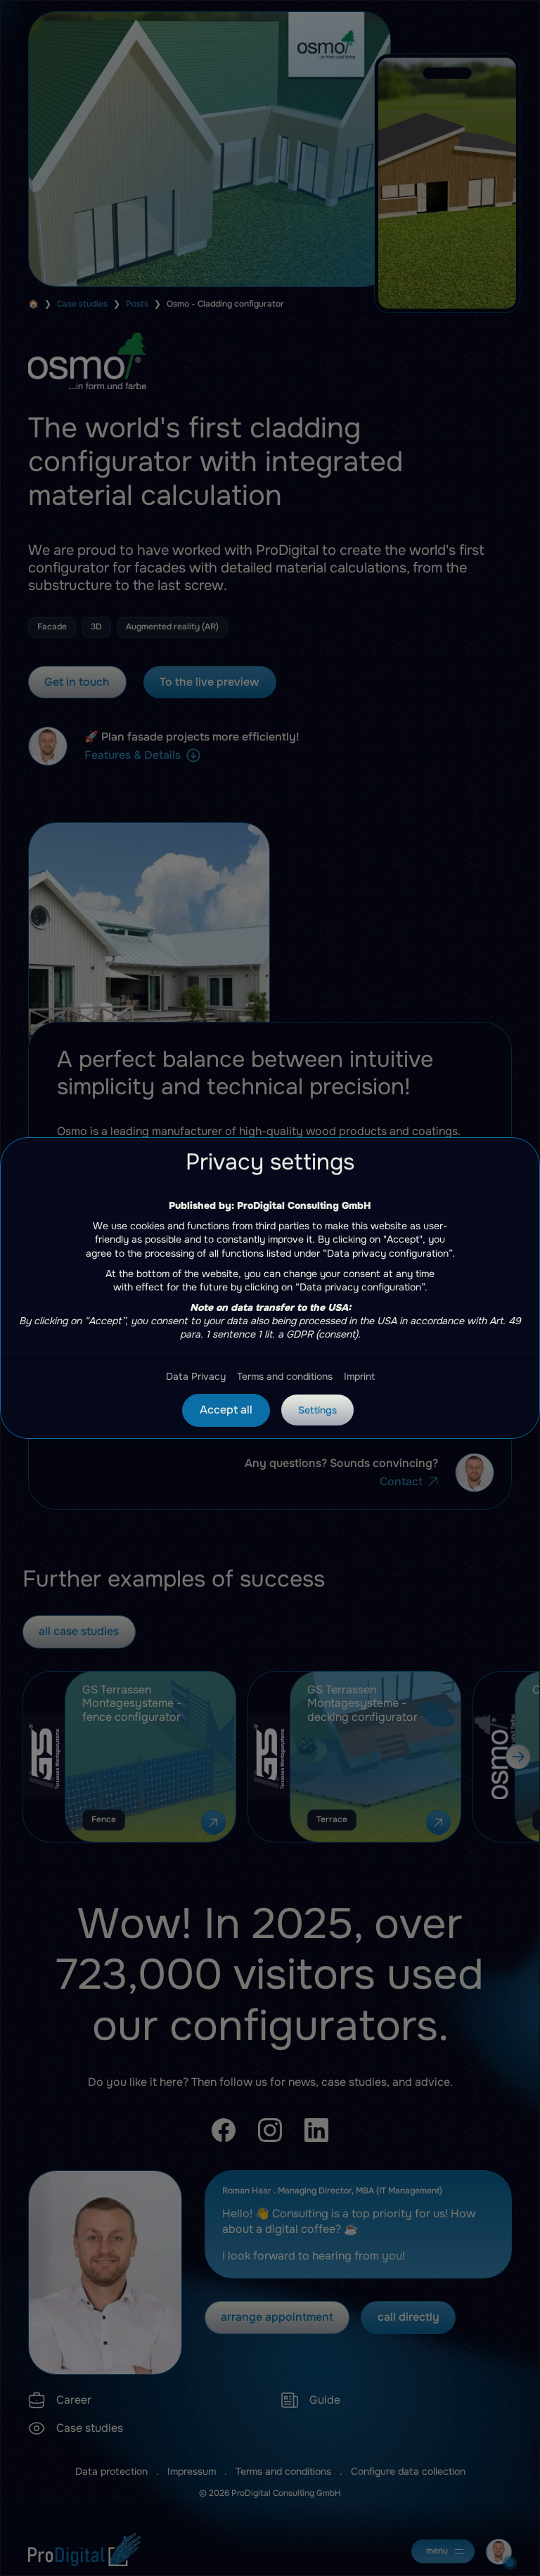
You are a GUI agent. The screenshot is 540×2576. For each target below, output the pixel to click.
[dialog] (270, 1288)
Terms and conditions (285, 1376)
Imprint (359, 1376)
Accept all (226, 1410)
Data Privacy (196, 1376)
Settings (317, 1410)
